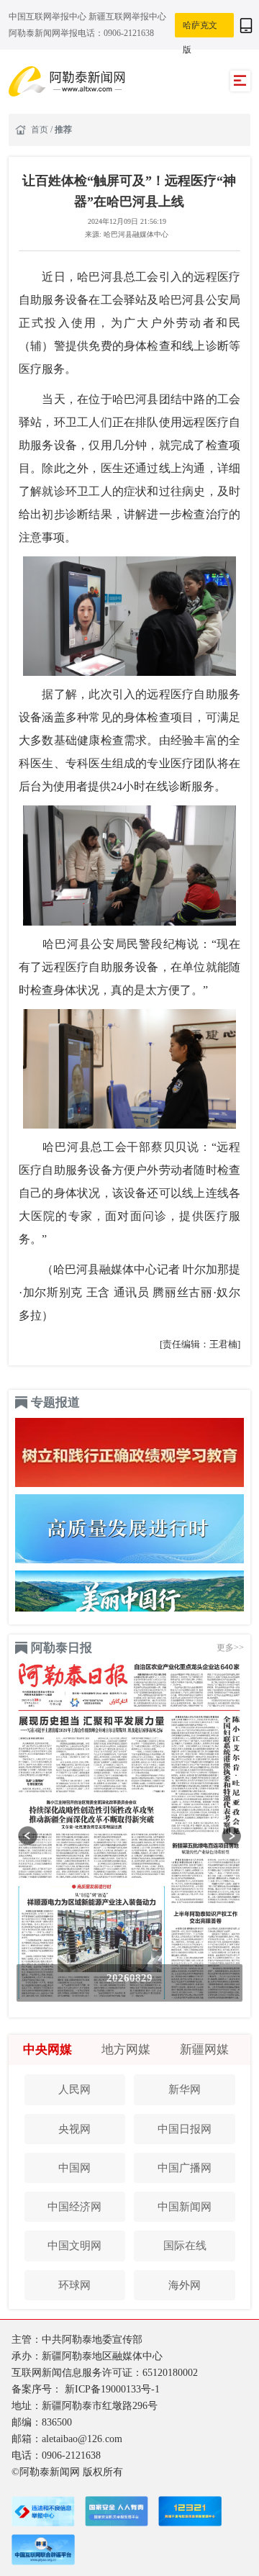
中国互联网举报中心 (49, 17)
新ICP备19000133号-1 (112, 2389)
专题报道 (55, 1402)
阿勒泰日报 (62, 1648)
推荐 (63, 130)
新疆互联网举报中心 (127, 17)
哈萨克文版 (200, 30)
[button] (28, 1836)
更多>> (230, 1648)
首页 (41, 130)
